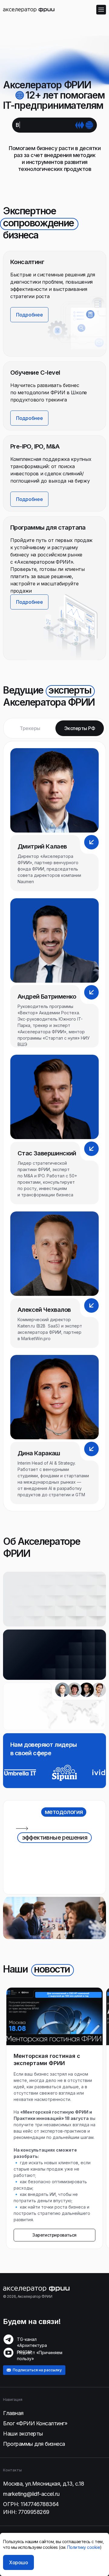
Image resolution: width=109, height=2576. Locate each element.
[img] (29, 9)
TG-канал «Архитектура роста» (32, 2345)
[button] (62, 625)
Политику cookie (84, 2547)
